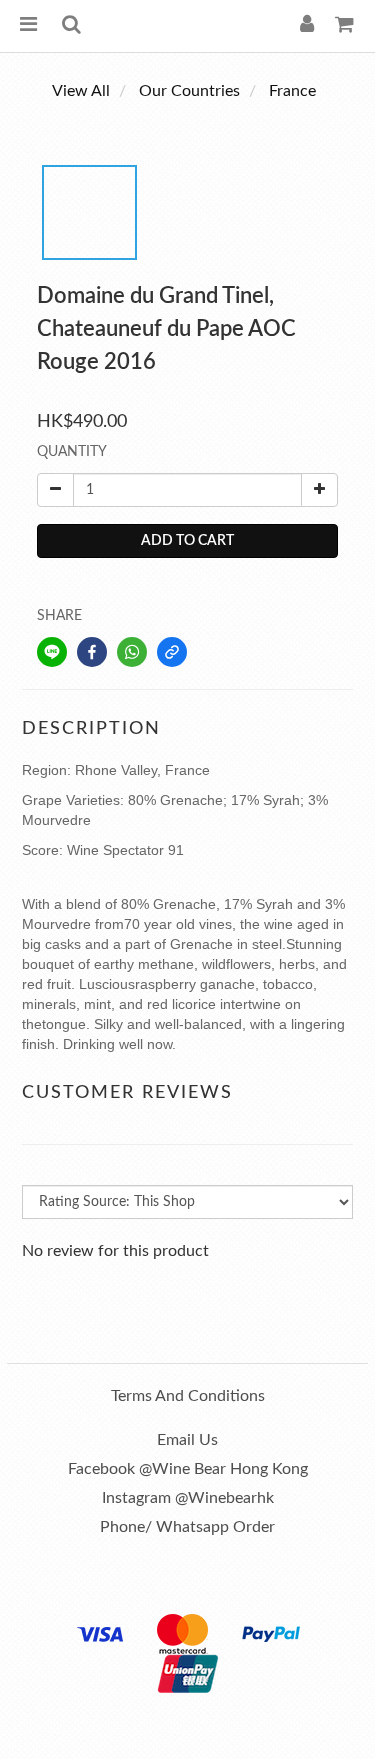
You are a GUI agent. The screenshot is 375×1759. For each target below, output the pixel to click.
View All (81, 91)
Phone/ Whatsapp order (187, 1527)
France (292, 91)
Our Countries (189, 91)
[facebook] (92, 652)
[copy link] (172, 652)
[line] (52, 652)
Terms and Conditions (188, 1396)
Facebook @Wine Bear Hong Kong (188, 1469)
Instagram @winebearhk (188, 1498)
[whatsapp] (132, 652)
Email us (187, 1440)
